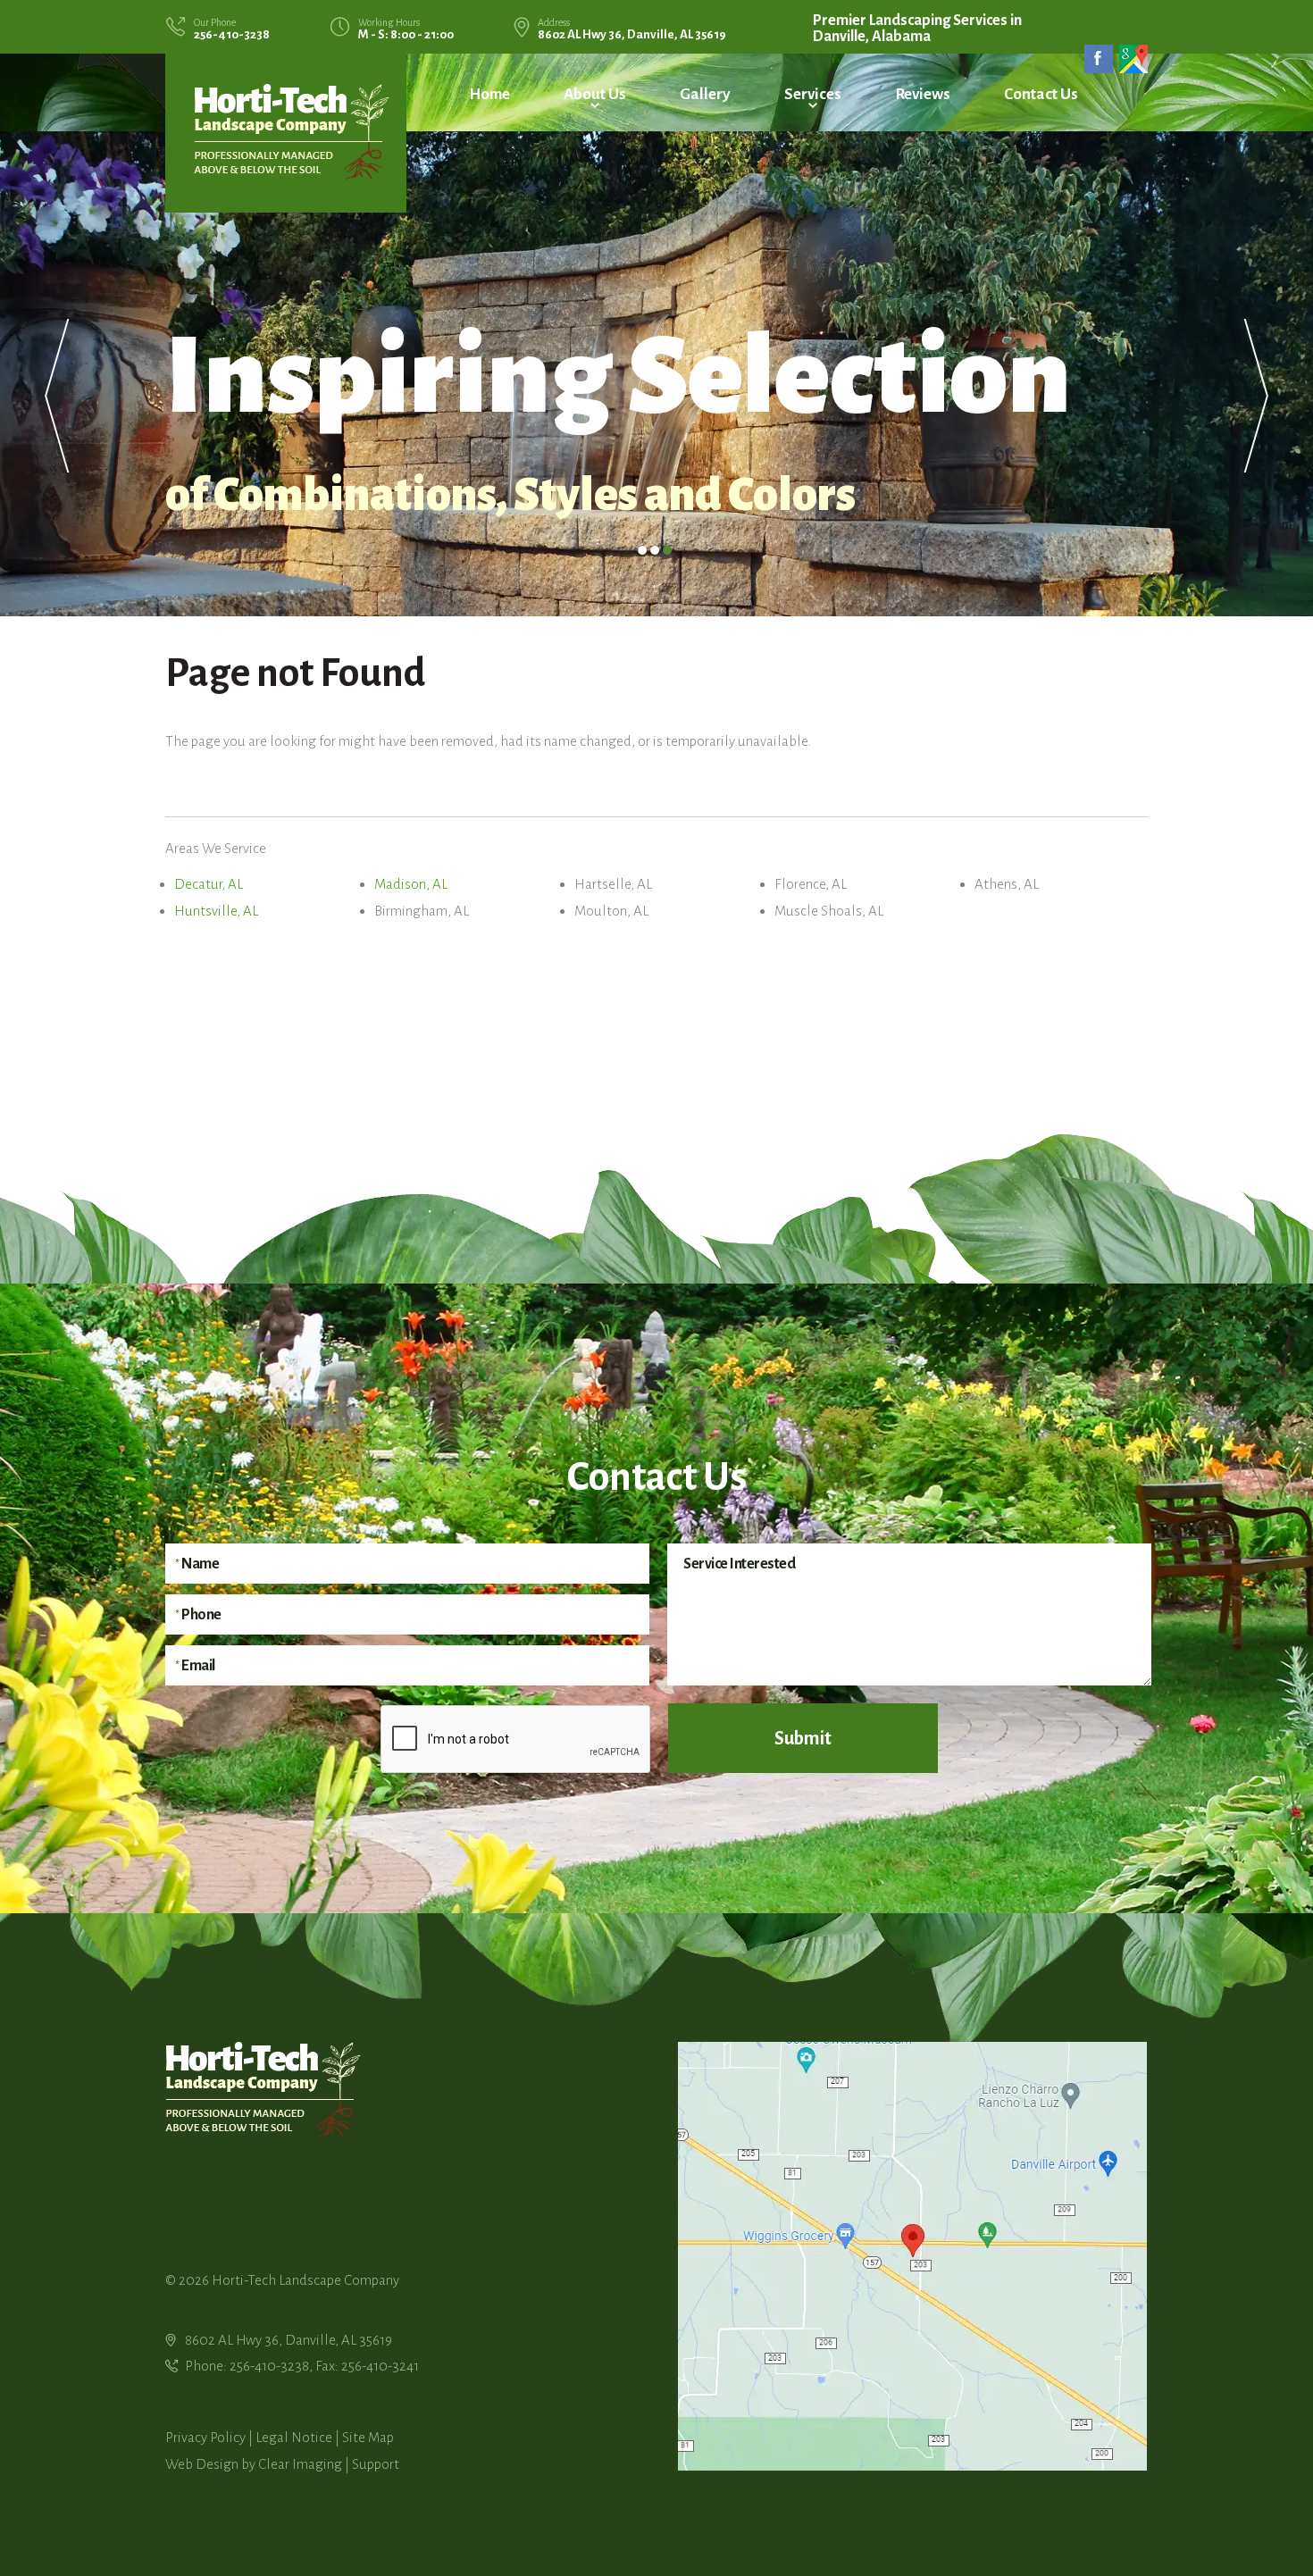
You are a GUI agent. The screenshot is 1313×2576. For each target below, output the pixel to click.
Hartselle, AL (613, 884)
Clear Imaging (300, 2464)
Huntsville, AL (216, 911)
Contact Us (1041, 94)
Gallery (705, 94)
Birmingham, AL (422, 911)
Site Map (368, 2437)
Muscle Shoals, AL (829, 911)
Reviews (923, 94)
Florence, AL (811, 884)
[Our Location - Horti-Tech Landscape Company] (912, 2255)
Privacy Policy (205, 2437)
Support (376, 2464)
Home (489, 94)
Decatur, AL (209, 884)
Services (813, 94)
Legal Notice (294, 2437)
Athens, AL (1007, 884)
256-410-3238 (232, 34)
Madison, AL (411, 884)
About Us (595, 94)
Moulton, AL (611, 911)
